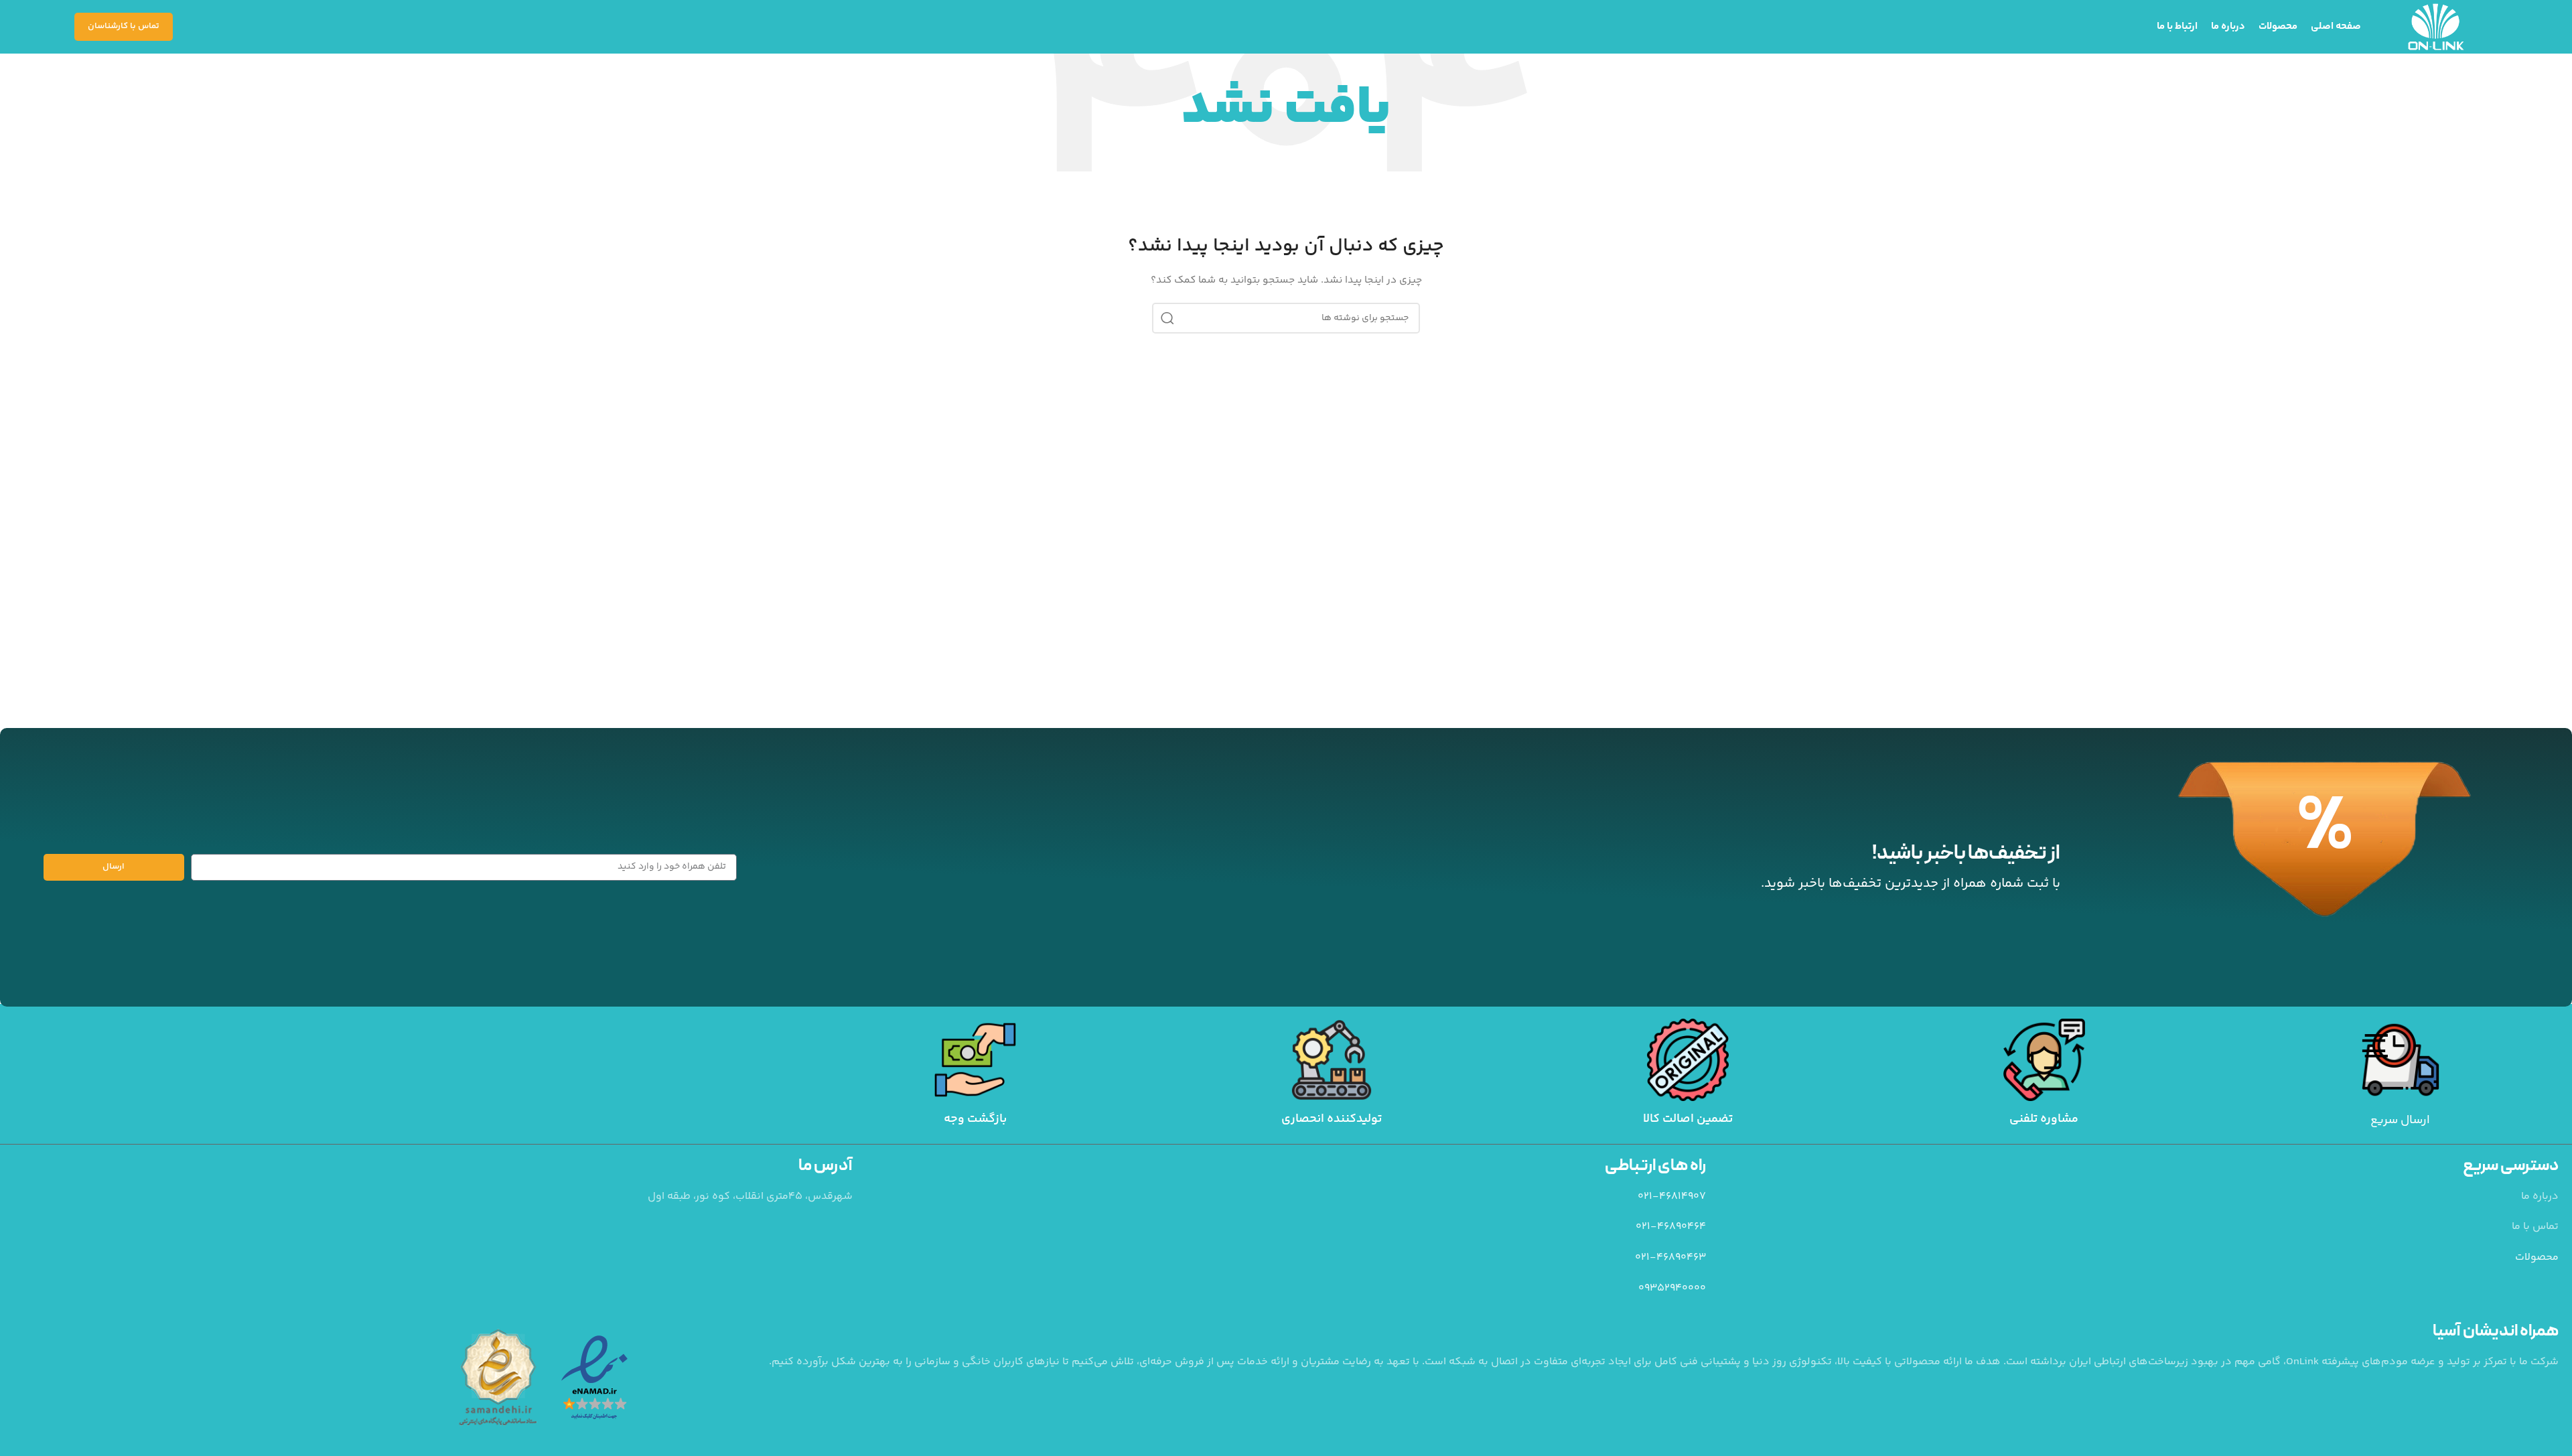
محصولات (2537, 1257)
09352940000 (1672, 1288)
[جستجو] (1167, 318)
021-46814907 (1672, 1196)
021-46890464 (1671, 1227)
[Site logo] (2436, 27)
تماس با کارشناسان (124, 26)
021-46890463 (1670, 1257)
